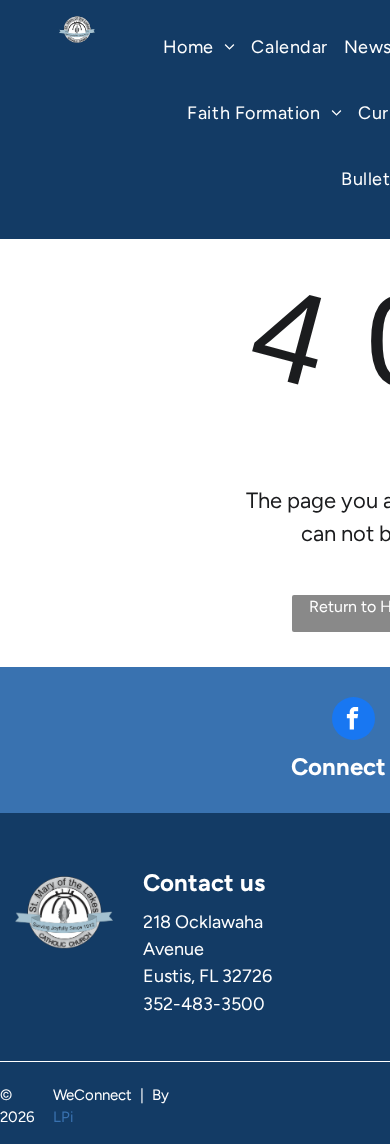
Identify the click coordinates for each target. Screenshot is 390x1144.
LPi (63, 1117)
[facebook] (353, 721)
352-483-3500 (204, 1004)
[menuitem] (199, 53)
